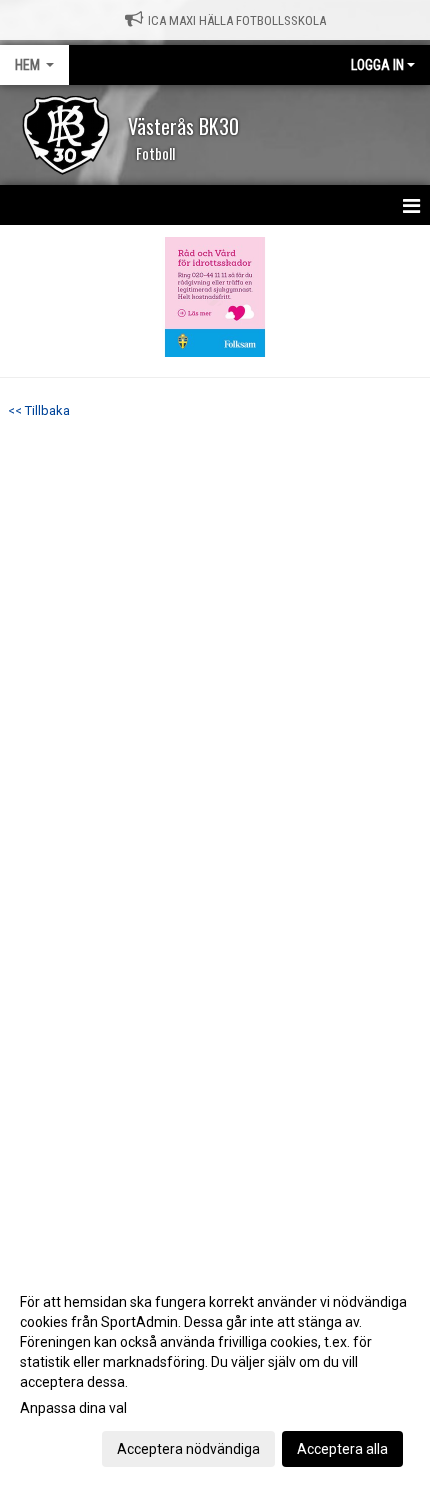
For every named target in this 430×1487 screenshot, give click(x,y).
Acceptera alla (342, 1449)
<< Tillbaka (39, 410)
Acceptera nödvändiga (188, 1449)
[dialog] (215, 1374)
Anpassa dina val (73, 1408)
